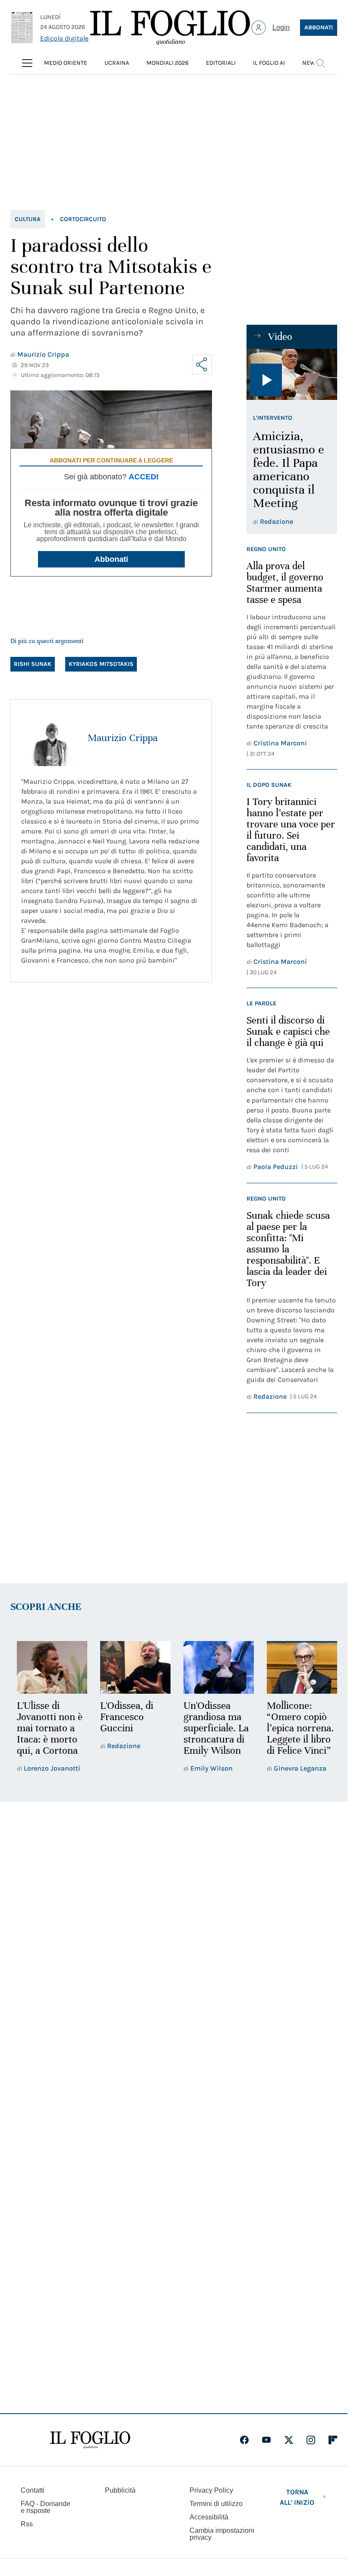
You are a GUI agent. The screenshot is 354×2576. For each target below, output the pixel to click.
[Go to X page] (289, 2440)
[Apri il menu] (27, 63)
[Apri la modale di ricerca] (320, 63)
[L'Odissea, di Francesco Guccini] (133, 1667)
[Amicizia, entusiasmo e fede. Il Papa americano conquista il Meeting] (292, 374)
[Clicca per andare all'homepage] (90, 2440)
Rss (27, 2524)
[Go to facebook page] (244, 2440)
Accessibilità (209, 2517)
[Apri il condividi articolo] (202, 364)
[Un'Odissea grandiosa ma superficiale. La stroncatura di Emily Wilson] (215, 1667)
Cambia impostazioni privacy (222, 2534)
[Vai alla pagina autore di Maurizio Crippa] (49, 738)
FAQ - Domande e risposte (46, 2507)
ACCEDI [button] (144, 477)
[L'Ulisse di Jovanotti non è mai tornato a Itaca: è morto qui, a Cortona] (51, 1667)
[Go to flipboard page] (333, 2440)
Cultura (28, 219)
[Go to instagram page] (311, 2440)
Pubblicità (120, 2490)
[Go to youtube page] (266, 2440)
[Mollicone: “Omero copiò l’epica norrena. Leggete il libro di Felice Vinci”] (296, 1667)
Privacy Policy (211, 2490)
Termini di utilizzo (216, 2504)
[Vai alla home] (170, 28)
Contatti (33, 2490)
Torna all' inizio (297, 2497)
